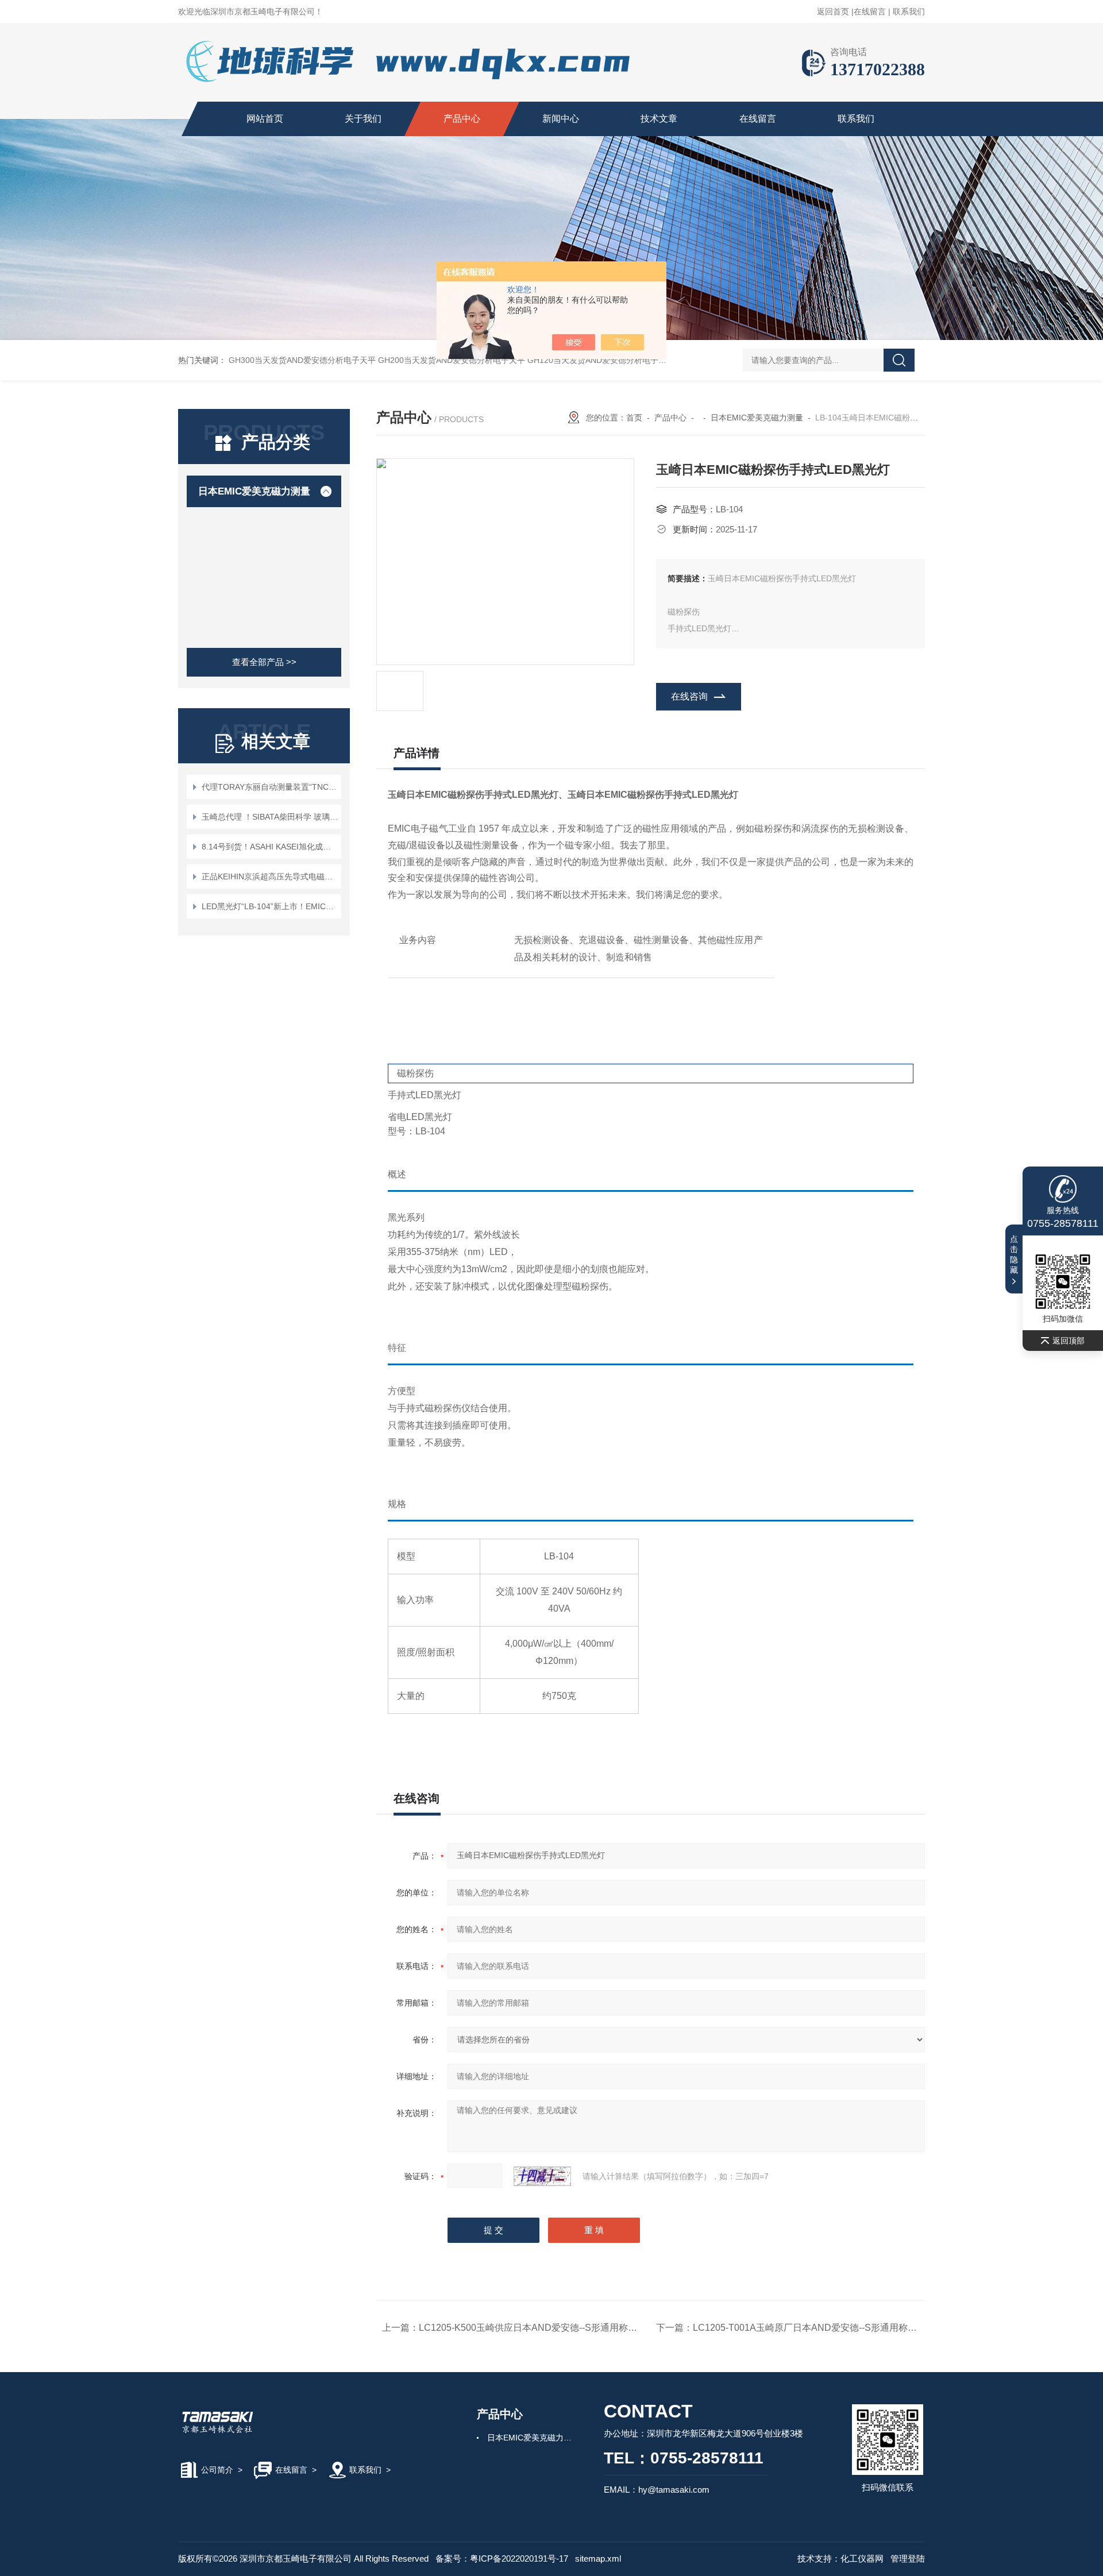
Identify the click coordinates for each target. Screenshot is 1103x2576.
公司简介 (217, 2470)
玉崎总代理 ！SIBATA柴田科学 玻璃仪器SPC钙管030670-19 (270, 817)
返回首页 (833, 11)
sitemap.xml (598, 2558)
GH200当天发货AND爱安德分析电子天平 (452, 360)
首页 (634, 418)
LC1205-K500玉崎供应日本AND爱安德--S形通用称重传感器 (542, 2328)
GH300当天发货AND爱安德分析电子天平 (302, 360)
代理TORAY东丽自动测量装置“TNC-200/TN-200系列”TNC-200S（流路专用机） (270, 787)
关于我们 (363, 119)
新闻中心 (561, 119)
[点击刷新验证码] (542, 2176)
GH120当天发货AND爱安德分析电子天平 (601, 360)
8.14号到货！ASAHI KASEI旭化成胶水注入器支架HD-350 (270, 847)
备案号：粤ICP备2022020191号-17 (502, 2558)
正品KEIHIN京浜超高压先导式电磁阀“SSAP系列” (270, 876)
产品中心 (462, 119)
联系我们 (909, 11)
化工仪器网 (862, 2558)
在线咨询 (689, 696)
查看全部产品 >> (264, 662)
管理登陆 (908, 2558)
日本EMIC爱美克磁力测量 (254, 491)
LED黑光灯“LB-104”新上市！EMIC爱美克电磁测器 (270, 906)
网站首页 (265, 119)
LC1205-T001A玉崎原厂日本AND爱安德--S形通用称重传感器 (819, 2328)
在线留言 (870, 11)
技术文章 (659, 119)
